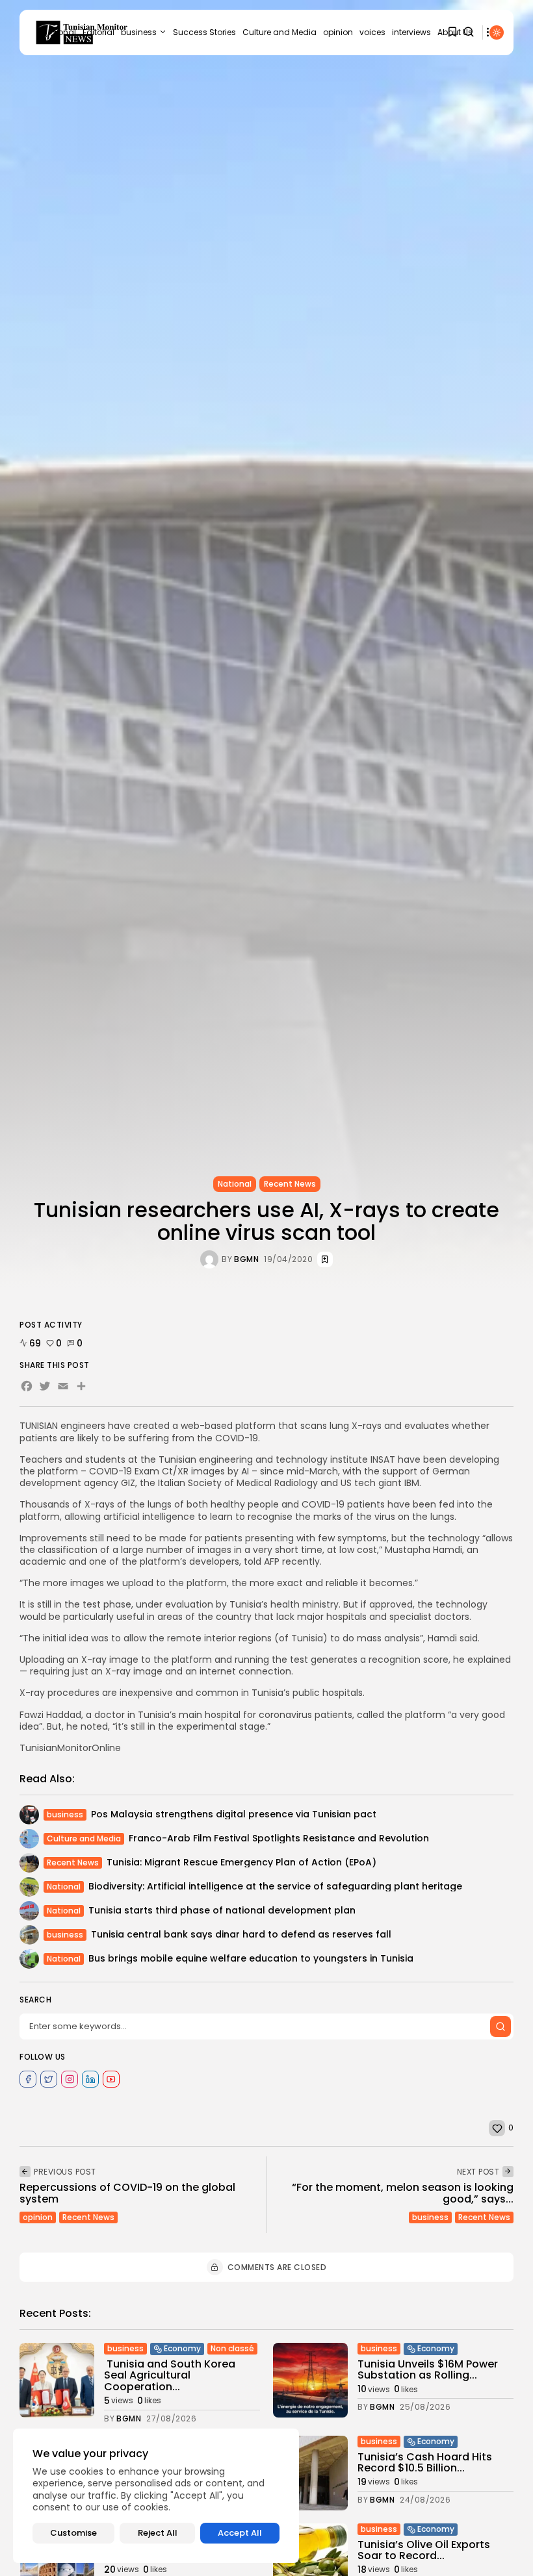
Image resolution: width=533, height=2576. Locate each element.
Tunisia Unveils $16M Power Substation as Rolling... (428, 2370)
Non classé (232, 2348)
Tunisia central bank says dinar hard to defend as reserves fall (241, 1934)
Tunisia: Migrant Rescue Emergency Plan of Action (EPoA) (241, 1862)
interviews (411, 32)
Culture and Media (279, 32)
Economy (182, 2348)
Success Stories (204, 32)
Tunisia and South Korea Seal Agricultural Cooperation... (170, 2375)
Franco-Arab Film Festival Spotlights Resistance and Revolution (279, 1838)
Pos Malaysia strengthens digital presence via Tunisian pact (234, 1814)
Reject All (158, 2533)
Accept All (240, 2533)
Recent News (290, 1184)
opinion (338, 32)
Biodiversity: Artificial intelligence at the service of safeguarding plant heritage (275, 1886)
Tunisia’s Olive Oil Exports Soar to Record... (424, 2550)
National (235, 1184)
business (139, 32)
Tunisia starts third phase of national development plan (222, 1910)
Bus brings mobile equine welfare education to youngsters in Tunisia (251, 1958)
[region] (156, 2496)
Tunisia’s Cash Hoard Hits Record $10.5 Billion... (425, 2463)
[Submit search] (500, 2027)
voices (372, 32)
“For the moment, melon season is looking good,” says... (403, 2193)
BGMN (246, 1259)
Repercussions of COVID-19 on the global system (127, 2193)
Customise (73, 2533)
